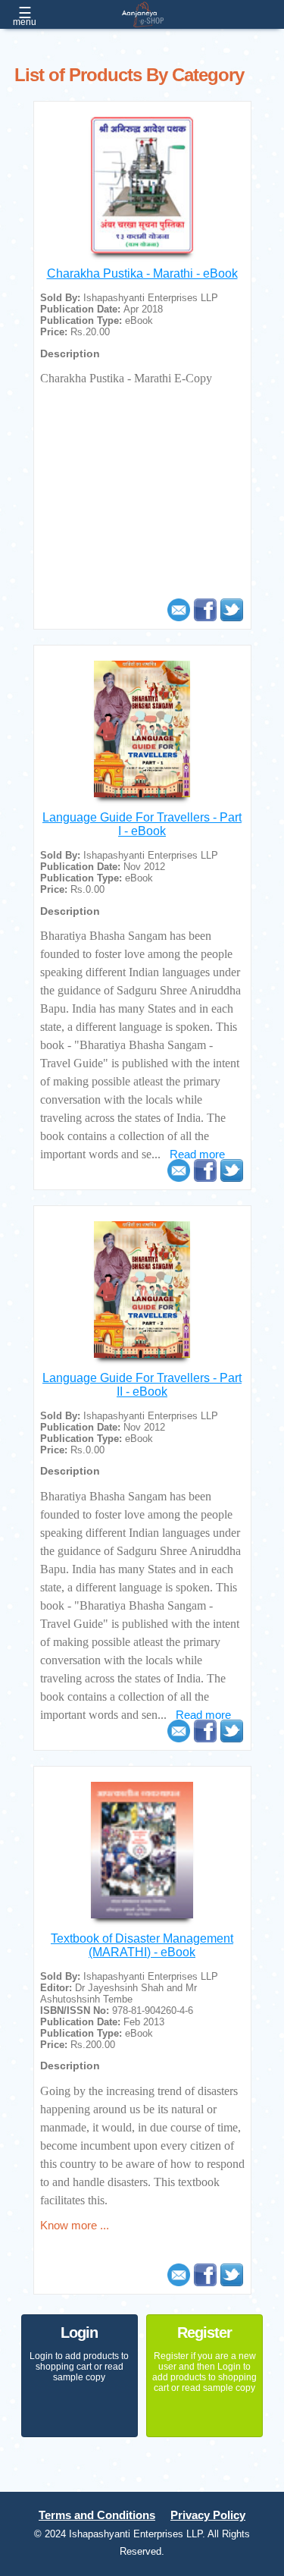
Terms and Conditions (97, 2515)
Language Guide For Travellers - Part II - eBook (142, 1385)
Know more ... (75, 2226)
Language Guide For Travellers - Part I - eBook (142, 824)
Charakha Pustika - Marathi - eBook (142, 273)
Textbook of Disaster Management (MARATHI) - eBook (142, 1945)
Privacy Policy (208, 2515)
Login (79, 2333)
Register (204, 2333)
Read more (197, 1154)
